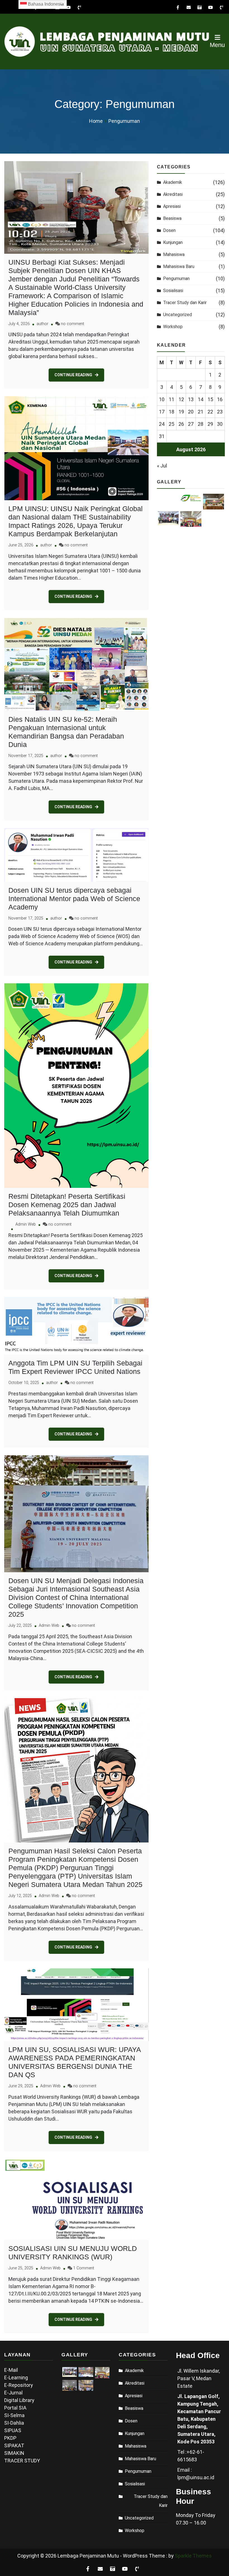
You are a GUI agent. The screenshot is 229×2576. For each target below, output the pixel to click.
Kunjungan (173, 242)
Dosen (169, 230)
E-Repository (19, 2385)
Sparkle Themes (193, 2556)
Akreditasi (173, 194)
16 (220, 399)
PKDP (10, 2438)
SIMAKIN (14, 2453)
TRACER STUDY (22, 2461)
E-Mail (11, 2370)
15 (210, 399)
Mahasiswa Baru (179, 266)
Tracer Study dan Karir (185, 303)
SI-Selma (14, 2415)
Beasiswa (172, 218)
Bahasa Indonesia (45, 4)
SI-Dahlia (14, 2423)
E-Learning (16, 2378)
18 (171, 412)
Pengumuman (176, 278)
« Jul (162, 466)
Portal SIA (15, 2408)
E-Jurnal (13, 2393)
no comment (72, 324)
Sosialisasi (173, 291)
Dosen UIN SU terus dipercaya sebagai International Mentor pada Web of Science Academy (74, 899)
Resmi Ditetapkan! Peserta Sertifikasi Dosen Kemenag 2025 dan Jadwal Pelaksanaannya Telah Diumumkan (67, 1205)
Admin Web (26, 1224)
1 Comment (84, 2268)
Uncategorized (177, 315)
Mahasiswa (174, 254)
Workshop (173, 327)
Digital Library (19, 2400)
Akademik (173, 182)
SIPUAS (13, 2430)
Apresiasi (172, 206)
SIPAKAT (14, 2445)
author (42, 324)
